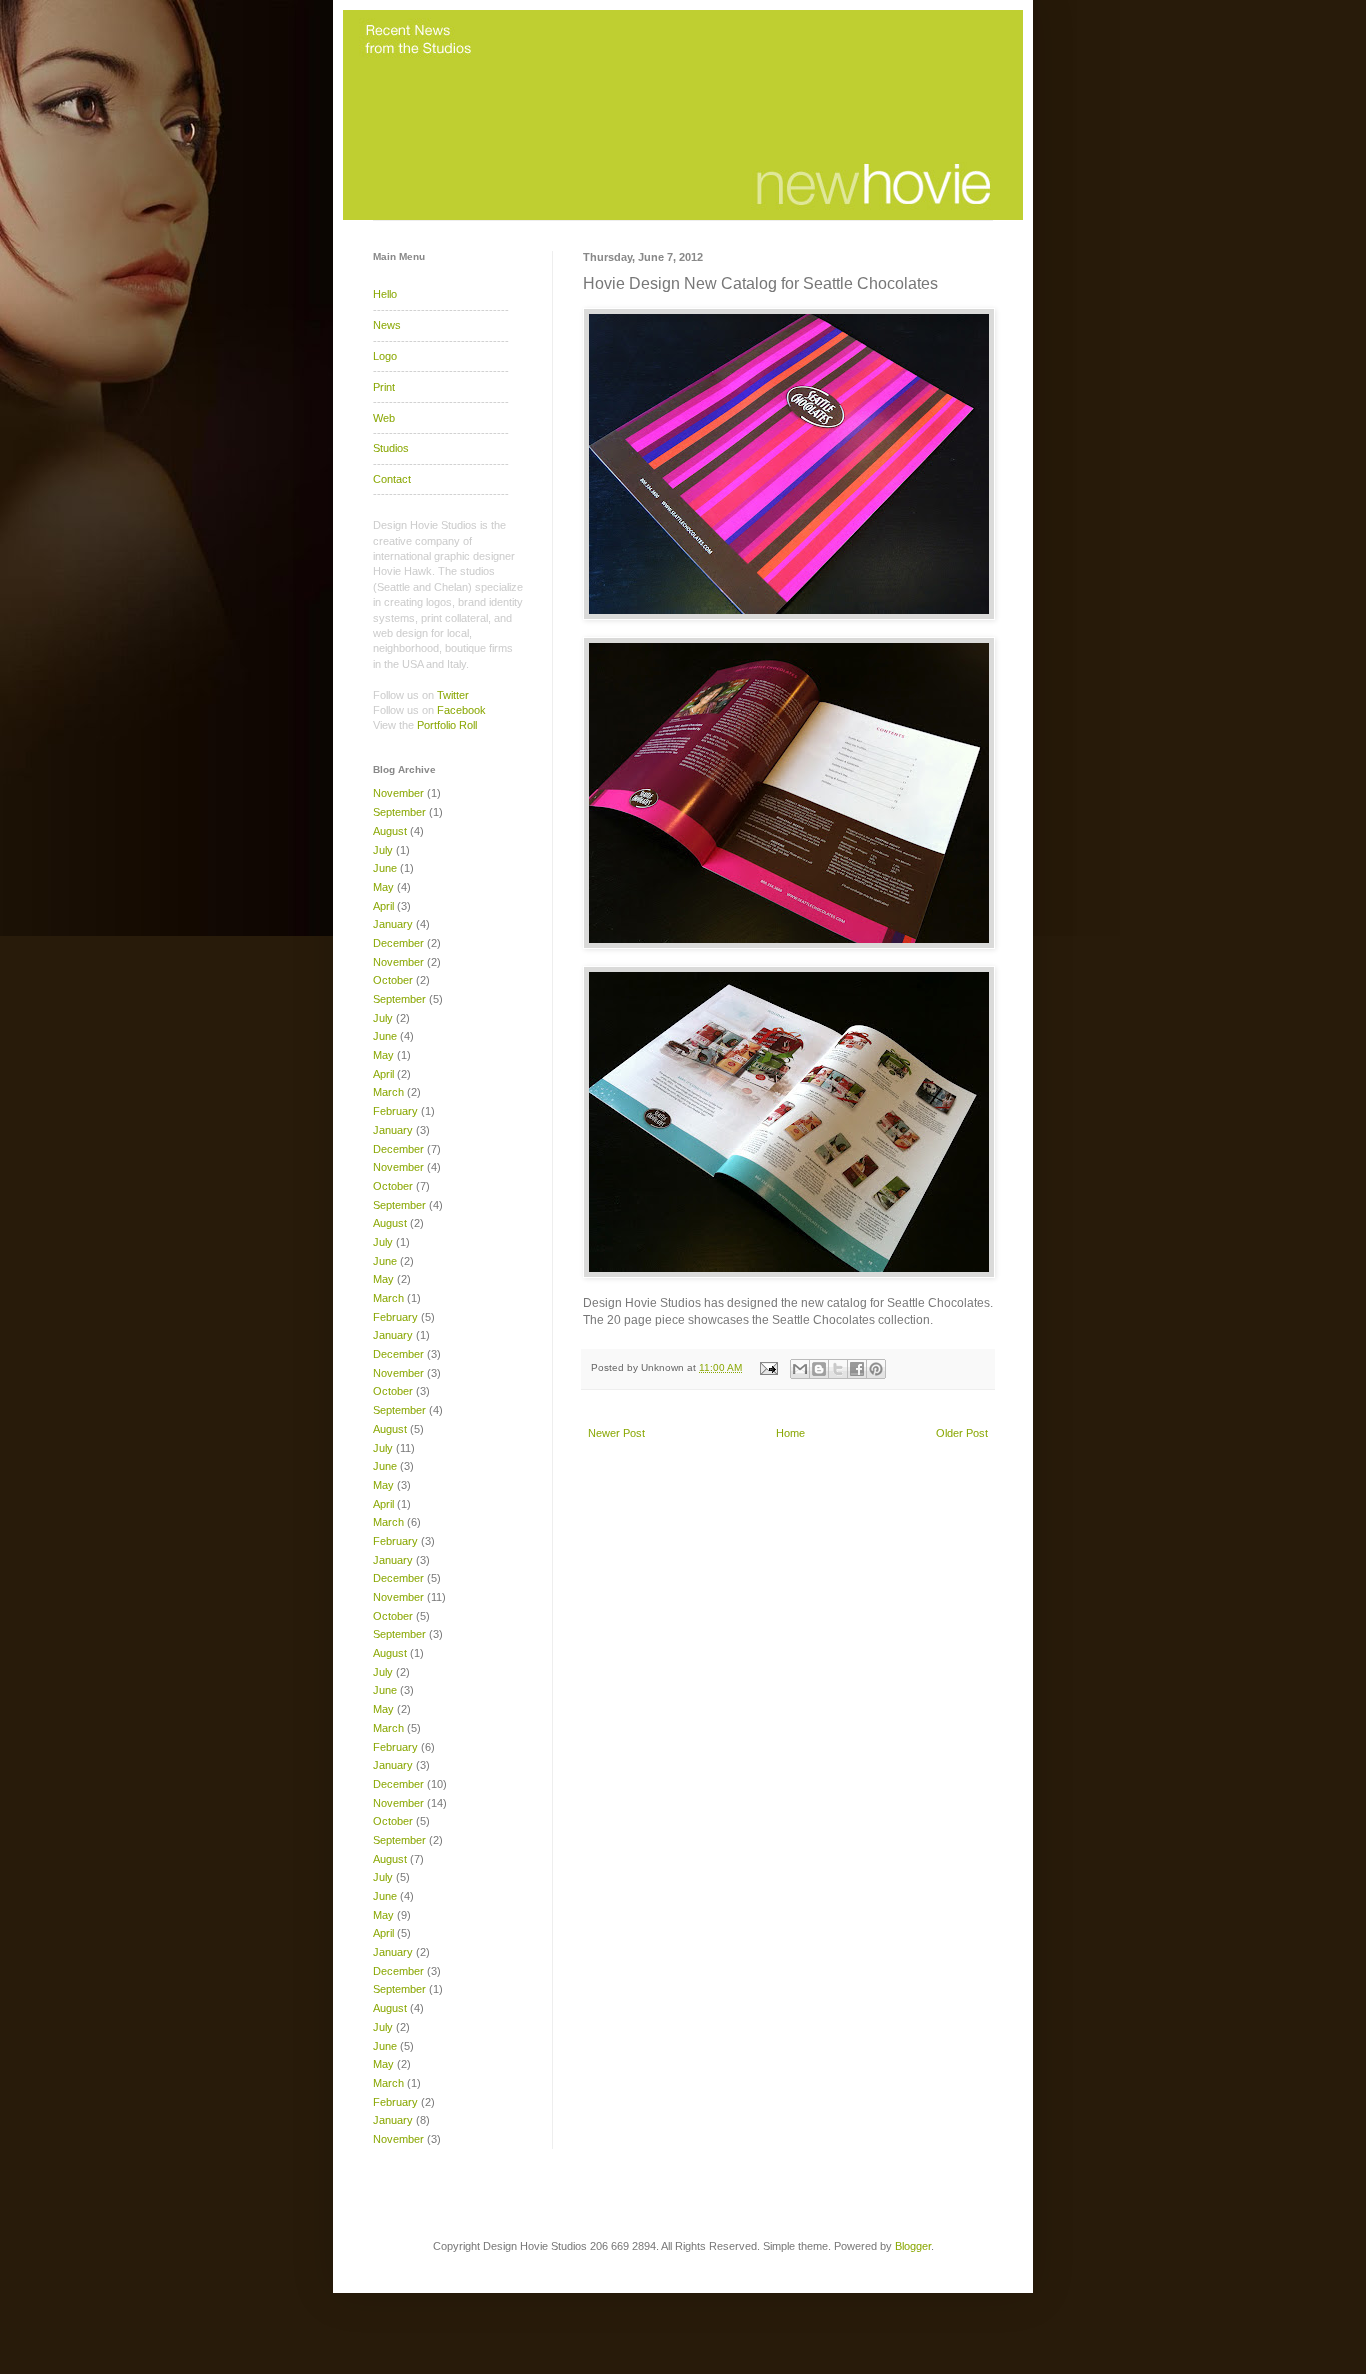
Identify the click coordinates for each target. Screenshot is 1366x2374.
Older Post (962, 1433)
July (383, 850)
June (385, 868)
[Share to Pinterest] (876, 1369)
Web (384, 418)
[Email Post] (768, 1367)
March (388, 1092)
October (393, 980)
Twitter (453, 695)
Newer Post (616, 1433)
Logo (385, 356)
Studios (391, 448)
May (383, 887)
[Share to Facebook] (857, 1369)
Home (790, 1433)
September (399, 812)
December (398, 943)
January (393, 924)
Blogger (913, 2246)
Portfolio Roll (447, 725)
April (383, 906)
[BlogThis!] (819, 1369)
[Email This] (800, 1369)
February (395, 1111)
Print (384, 387)
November (398, 793)
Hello (385, 294)
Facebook (461, 710)
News (387, 325)
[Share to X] (838, 1369)
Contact (392, 479)
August (390, 831)
